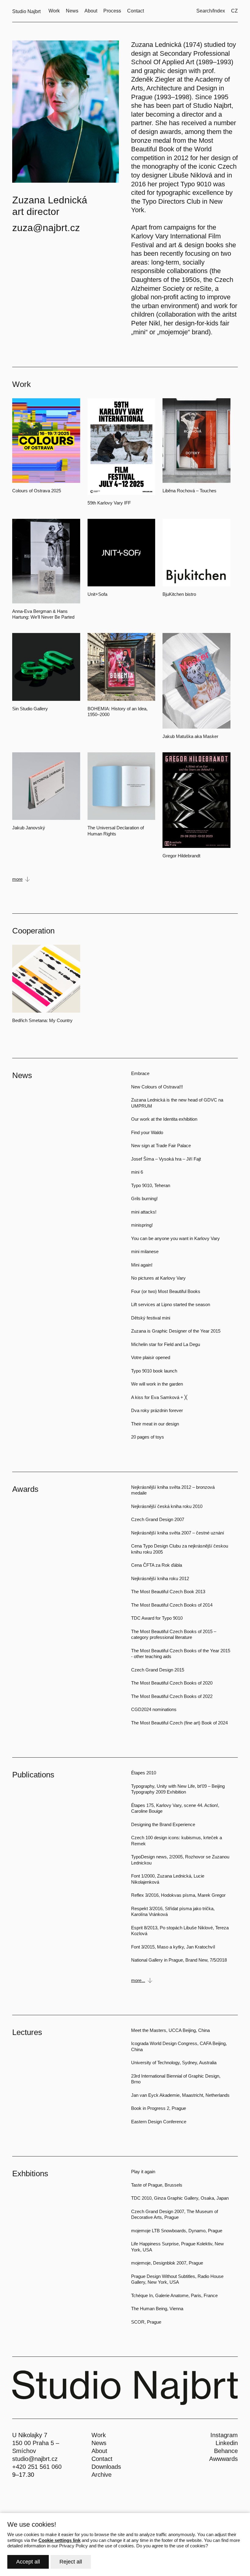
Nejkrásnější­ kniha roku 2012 (160, 1578)
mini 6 (137, 1172)
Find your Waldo (147, 1132)
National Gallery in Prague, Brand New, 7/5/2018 (179, 1960)
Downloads (106, 2467)
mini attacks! (144, 1212)
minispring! (142, 1225)
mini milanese (145, 1251)
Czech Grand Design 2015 (158, 1670)
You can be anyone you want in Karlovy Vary (175, 1238)
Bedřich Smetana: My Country (42, 1020)
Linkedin (227, 2443)
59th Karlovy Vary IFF (109, 503)
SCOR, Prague (146, 2322)
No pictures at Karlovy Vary (158, 1278)
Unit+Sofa (97, 594)
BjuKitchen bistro (179, 594)
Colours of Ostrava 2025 (37, 491)
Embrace (140, 1073)
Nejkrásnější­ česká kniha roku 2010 (167, 1506)
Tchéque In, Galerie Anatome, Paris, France (174, 2295)
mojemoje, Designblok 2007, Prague (167, 2263)
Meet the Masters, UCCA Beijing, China (170, 2030)
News (99, 2443)
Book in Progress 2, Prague (159, 2108)
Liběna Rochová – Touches (189, 491)
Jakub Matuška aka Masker (190, 736)
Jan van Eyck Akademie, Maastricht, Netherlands (180, 2095)
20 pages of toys (148, 1437)
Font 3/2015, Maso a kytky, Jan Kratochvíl (173, 1947)
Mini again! (142, 1265)
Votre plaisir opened (151, 1357)
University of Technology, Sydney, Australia (174, 2063)
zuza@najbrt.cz (46, 228)
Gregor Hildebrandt (181, 856)
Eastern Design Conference (159, 2122)
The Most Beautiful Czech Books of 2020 (172, 1683)
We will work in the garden (157, 1384)
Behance (226, 2451)
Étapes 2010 (144, 1773)
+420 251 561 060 (37, 2467)
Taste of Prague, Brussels (157, 2185)
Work (99, 2435)
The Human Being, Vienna (157, 2309)
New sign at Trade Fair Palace (161, 1146)
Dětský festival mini (151, 1318)
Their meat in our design (155, 1424)
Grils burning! (144, 1198)
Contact (102, 2459)
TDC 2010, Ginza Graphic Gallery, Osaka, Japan (180, 2198)
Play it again (143, 2172)
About (99, 2451)
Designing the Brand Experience (163, 1824)
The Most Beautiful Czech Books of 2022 (172, 1696)
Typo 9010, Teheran (151, 1185)
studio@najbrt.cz (35, 2459)
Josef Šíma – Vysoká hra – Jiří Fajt (166, 1159)
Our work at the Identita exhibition (164, 1119)
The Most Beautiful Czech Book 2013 (168, 1592)
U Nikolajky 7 (30, 2435)
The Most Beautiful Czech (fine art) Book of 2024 (179, 1723)
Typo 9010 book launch (154, 1371)
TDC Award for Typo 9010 (157, 1618)
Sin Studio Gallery (30, 709)
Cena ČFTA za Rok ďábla (157, 1565)
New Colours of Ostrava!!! (157, 1087)
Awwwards (223, 2459)
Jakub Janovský (29, 828)
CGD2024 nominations (154, 1709)
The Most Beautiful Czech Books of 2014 (172, 1605)
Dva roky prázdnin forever (157, 1410)
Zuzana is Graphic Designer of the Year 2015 (176, 1331)
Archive (102, 2475)
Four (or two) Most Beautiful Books (166, 1291)
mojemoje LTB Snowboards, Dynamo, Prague (177, 2231)
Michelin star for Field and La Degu (166, 1344)
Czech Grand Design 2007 (158, 1519)
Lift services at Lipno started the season (171, 1304)
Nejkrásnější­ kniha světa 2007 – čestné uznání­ (178, 1533)
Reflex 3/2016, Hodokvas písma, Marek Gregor (178, 1895)
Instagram (224, 2435)
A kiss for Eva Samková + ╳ (159, 1397)
